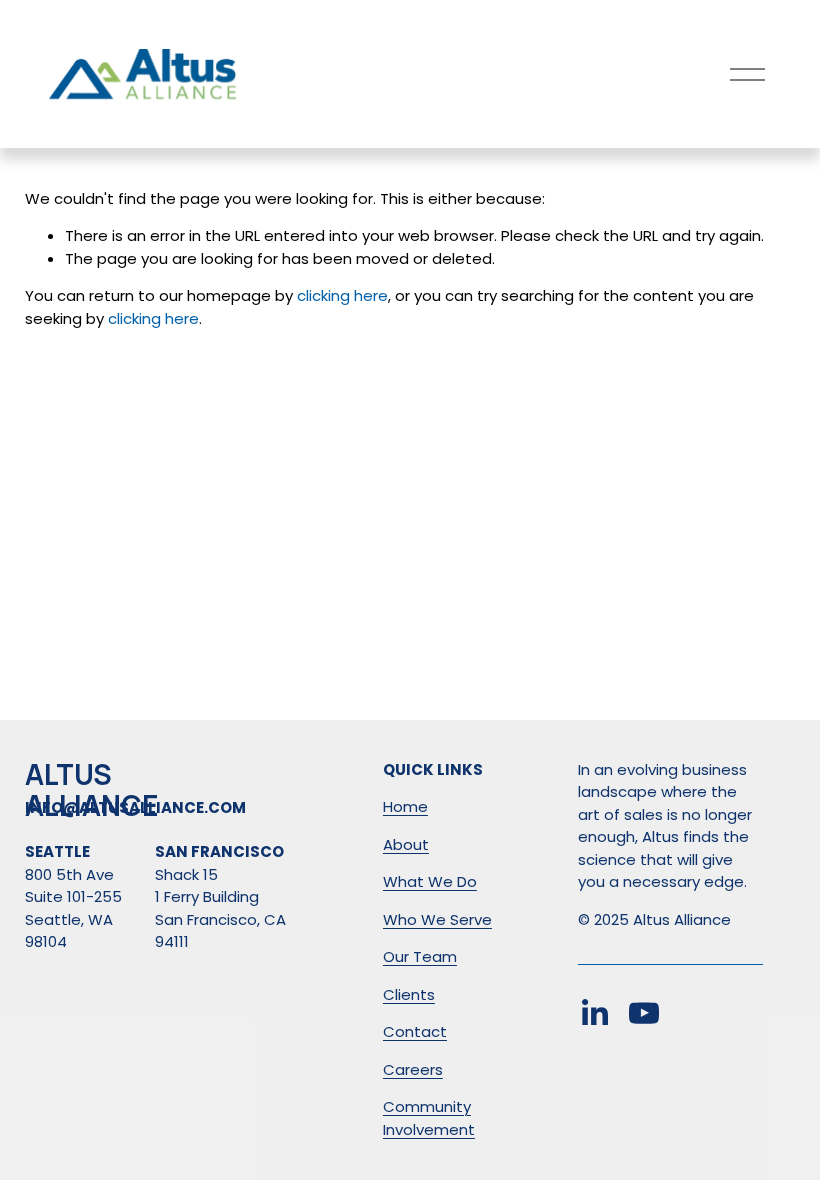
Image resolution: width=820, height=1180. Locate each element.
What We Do (430, 881)
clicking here (342, 295)
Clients (409, 994)
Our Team (420, 956)
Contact (415, 1031)
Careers (413, 1069)
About (406, 844)
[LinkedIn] (594, 1013)
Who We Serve (437, 919)
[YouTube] (644, 1013)
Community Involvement (429, 1118)
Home (405, 806)
